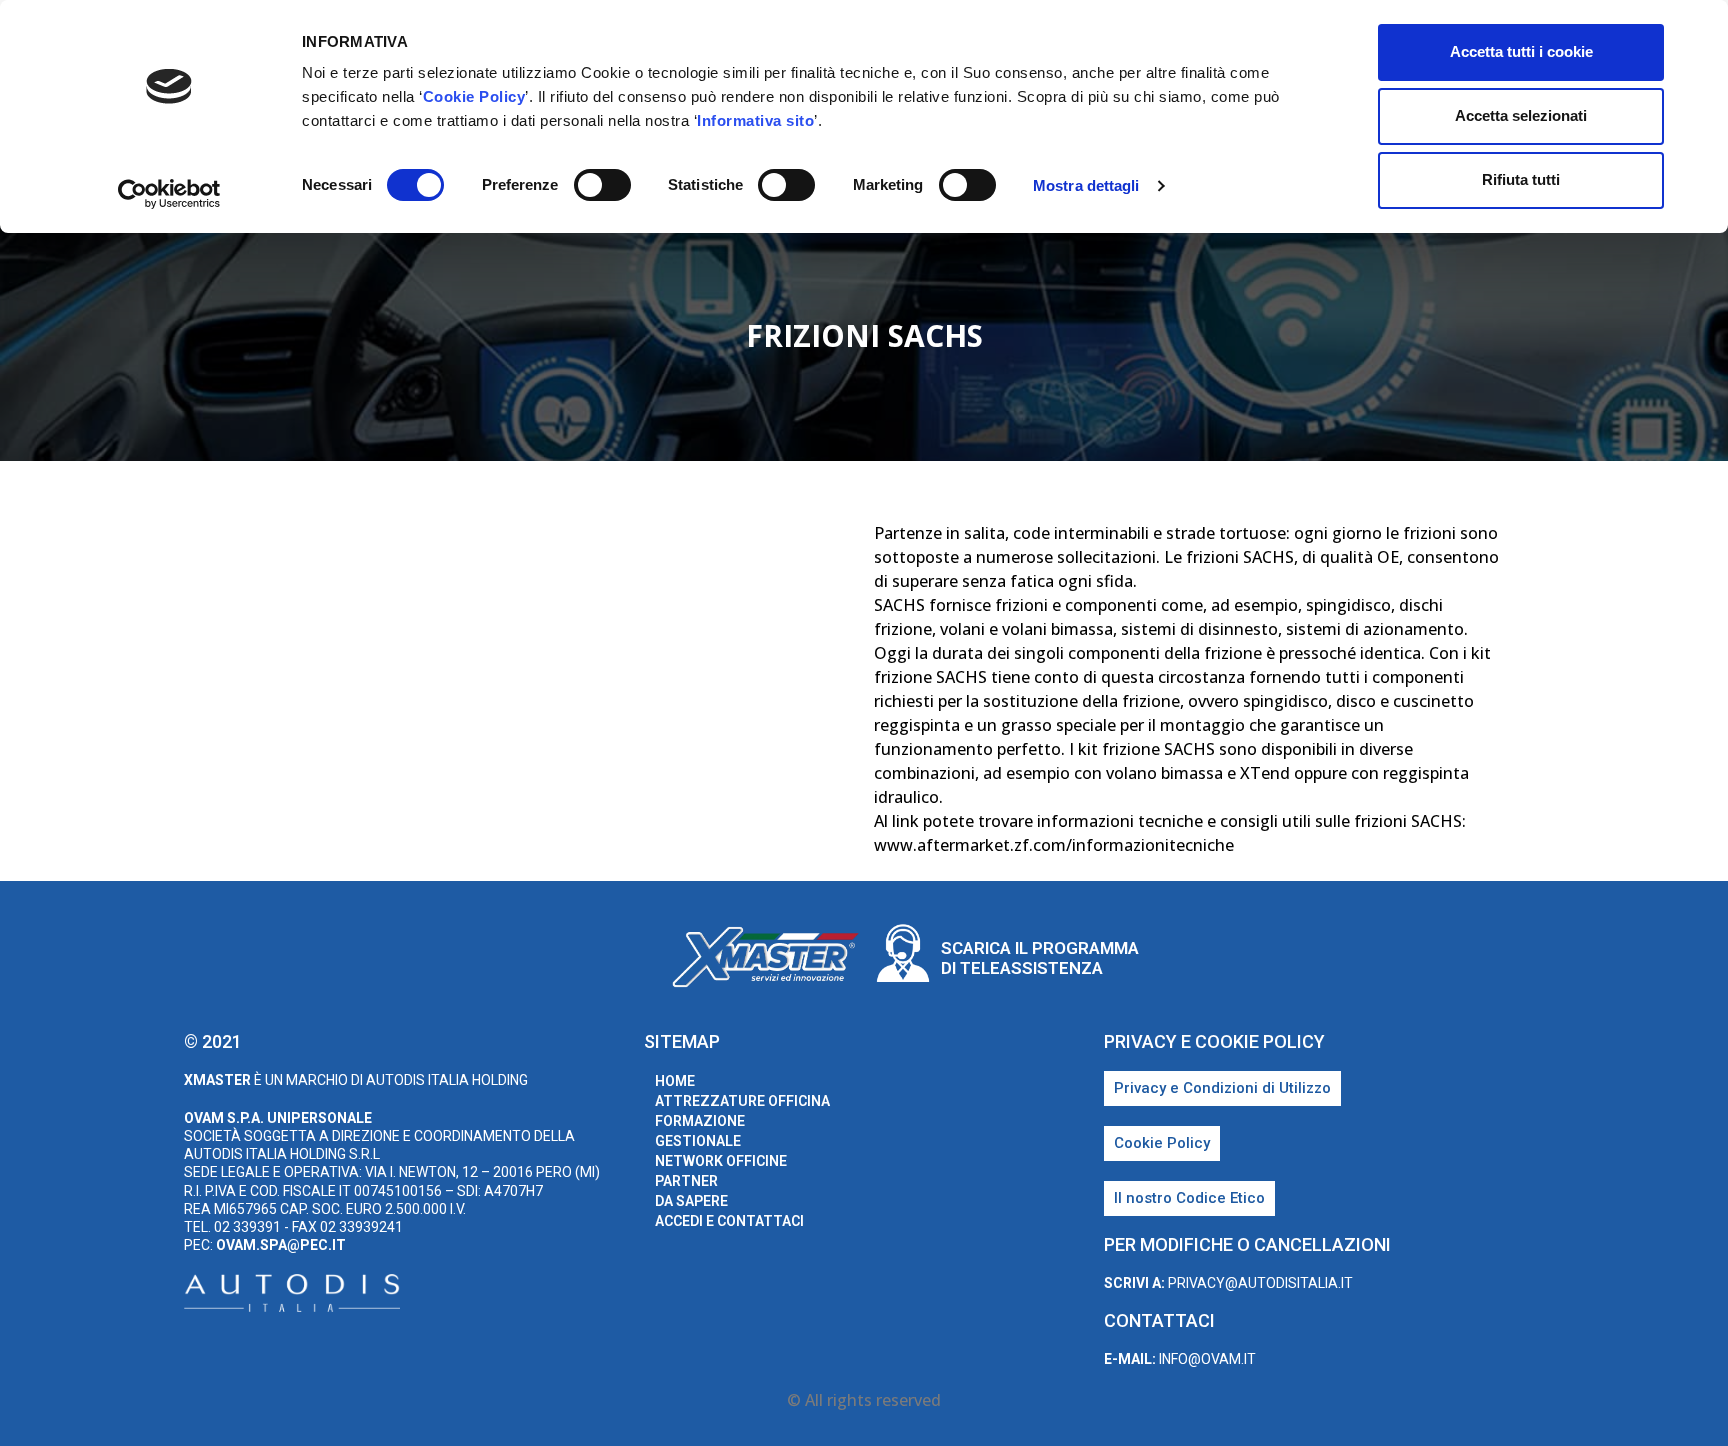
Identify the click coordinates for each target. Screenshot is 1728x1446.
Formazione (700, 1121)
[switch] (602, 185)
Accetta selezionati (1521, 115)
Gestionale (698, 1141)
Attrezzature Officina (742, 1101)
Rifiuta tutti (1521, 179)
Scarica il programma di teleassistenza (1040, 958)
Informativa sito (755, 120)
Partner (686, 1181)
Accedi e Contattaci (729, 1221)
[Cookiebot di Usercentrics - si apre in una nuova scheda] (169, 194)
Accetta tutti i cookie (1521, 51)
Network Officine (721, 1161)
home (675, 1081)
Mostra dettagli (1086, 185)
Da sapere (691, 1201)
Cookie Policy (474, 96)
